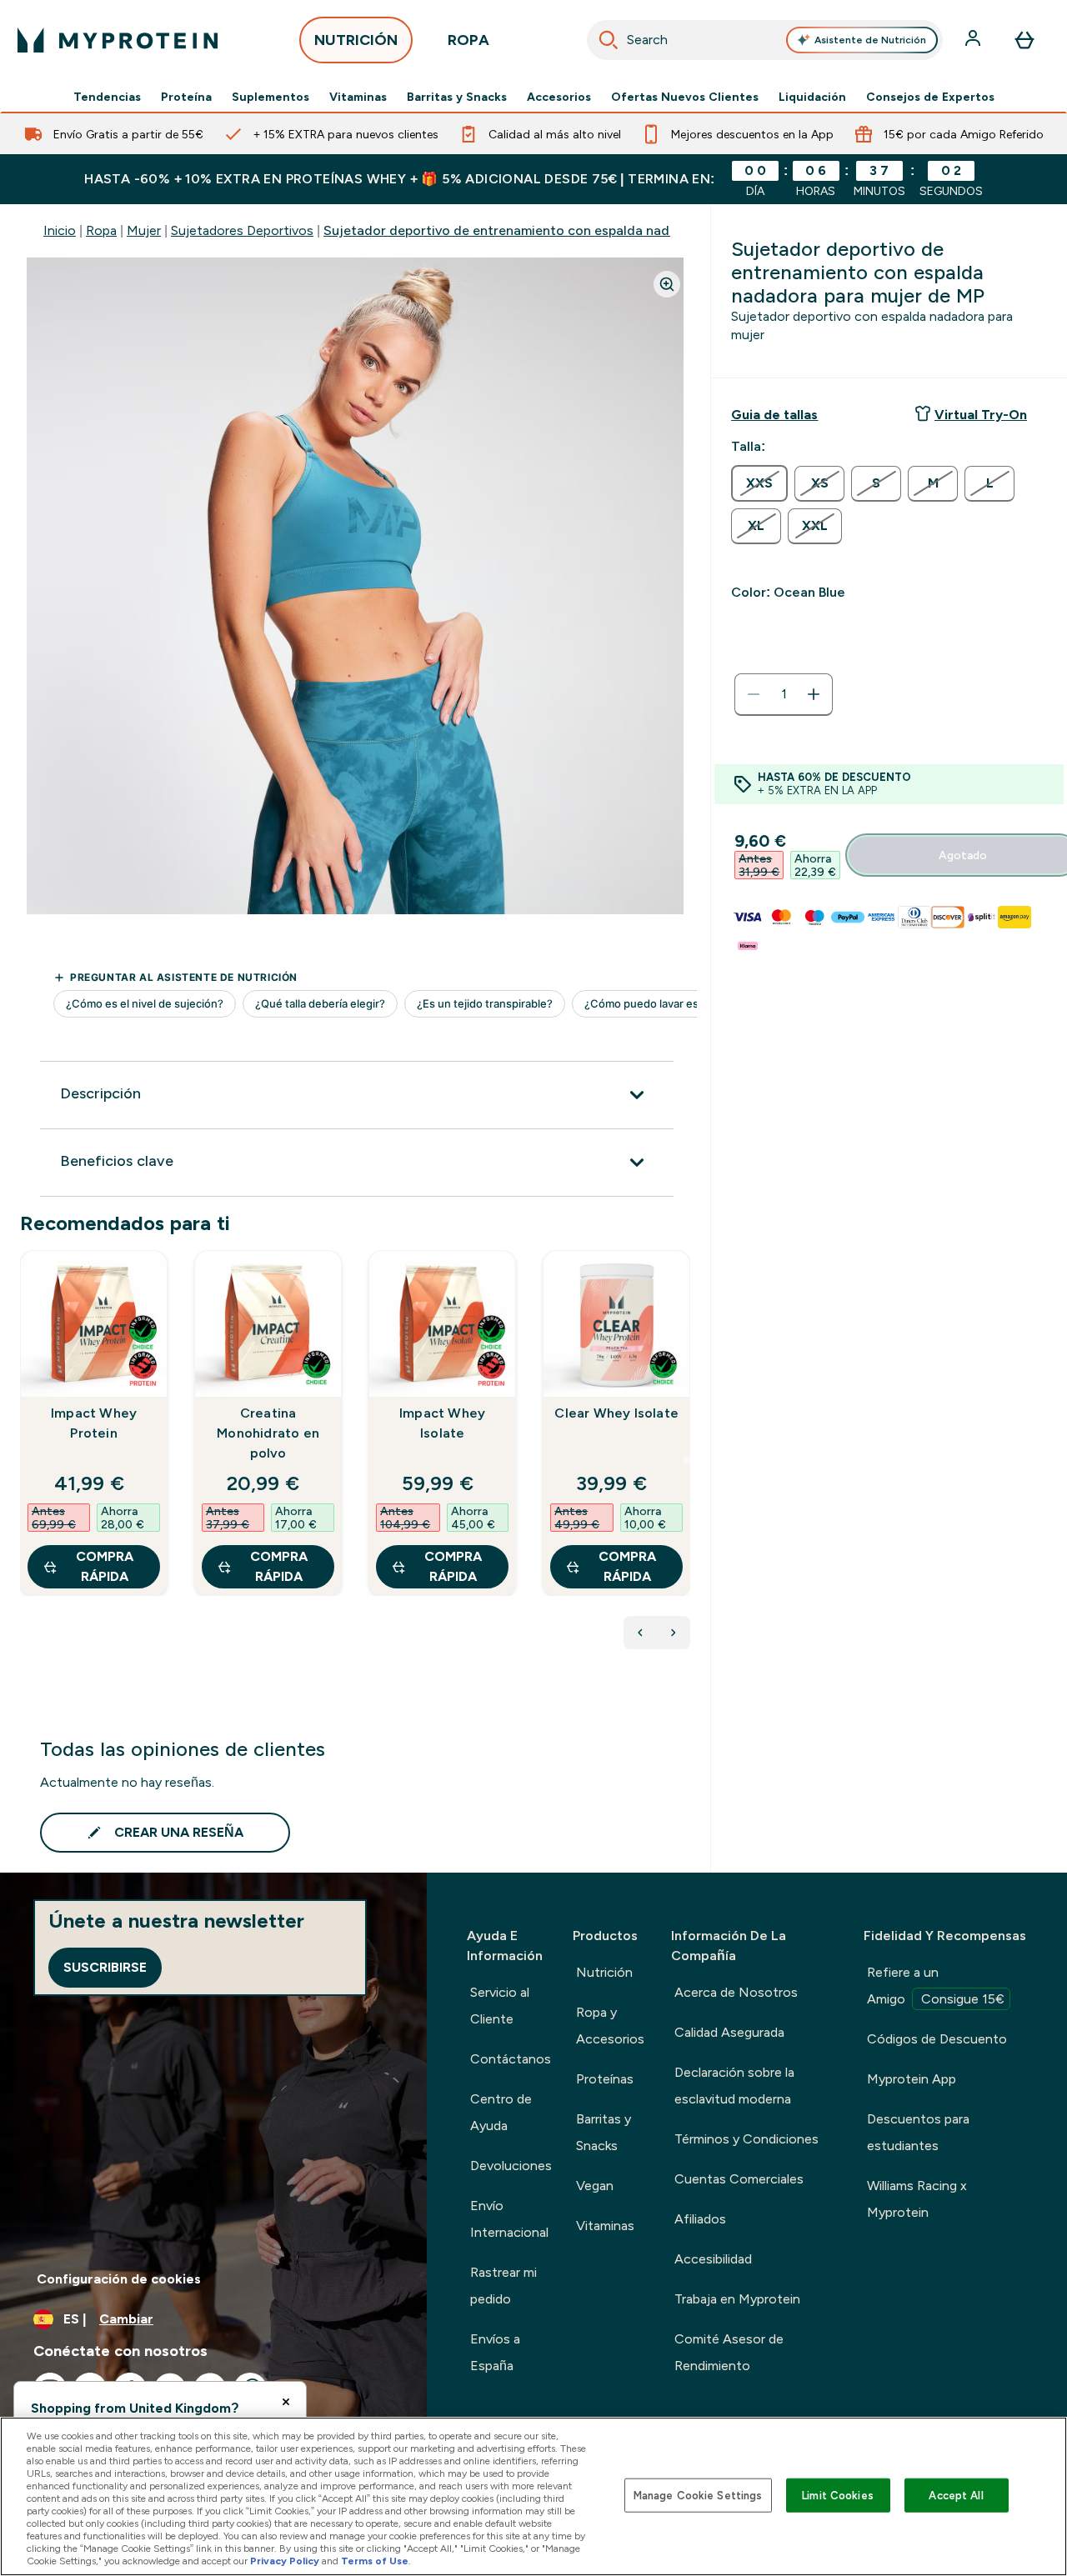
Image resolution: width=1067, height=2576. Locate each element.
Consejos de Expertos (930, 97)
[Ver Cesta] (1024, 40)
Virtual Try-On (981, 415)
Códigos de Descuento (937, 2039)
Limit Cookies (838, 2495)
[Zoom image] (667, 284)
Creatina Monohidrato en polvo (268, 1433)
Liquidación (812, 97)
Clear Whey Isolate (616, 1413)
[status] (784, 694)
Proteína (186, 97)
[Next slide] (687, 1460)
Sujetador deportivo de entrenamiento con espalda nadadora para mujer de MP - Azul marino (612, 230)
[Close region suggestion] (286, 2402)
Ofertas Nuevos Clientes (685, 97)
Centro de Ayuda (501, 2112)
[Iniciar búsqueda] (609, 40)
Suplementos (271, 97)
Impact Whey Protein (94, 1423)
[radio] (759, 483)
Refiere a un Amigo (936, 1986)
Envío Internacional (509, 2219)
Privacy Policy (285, 2561)
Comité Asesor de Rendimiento (729, 2352)
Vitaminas (358, 97)
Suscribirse (105, 1967)
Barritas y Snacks (457, 97)
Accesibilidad (713, 2259)
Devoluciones (511, 2166)
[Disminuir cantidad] (754, 694)
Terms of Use (375, 2561)
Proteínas (605, 2079)
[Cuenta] (974, 40)
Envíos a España (495, 2352)
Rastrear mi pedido (503, 2286)
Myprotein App (912, 2079)
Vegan (595, 2186)
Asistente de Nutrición (870, 40)
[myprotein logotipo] (118, 40)
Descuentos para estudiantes (918, 2132)
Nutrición (604, 1972)
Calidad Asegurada (729, 2032)
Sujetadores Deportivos (242, 230)
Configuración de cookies (119, 2279)
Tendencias (107, 97)
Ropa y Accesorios (610, 2026)
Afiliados (700, 2219)
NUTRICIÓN (356, 40)
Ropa (101, 230)
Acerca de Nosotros (736, 1992)
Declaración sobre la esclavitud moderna (734, 2086)
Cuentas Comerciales (739, 2179)
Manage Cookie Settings (698, 2495)
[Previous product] (640, 1633)
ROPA (468, 40)
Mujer (144, 230)
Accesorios (559, 97)
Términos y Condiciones (746, 2139)
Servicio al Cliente (500, 2006)
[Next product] (674, 1633)
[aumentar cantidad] (814, 694)
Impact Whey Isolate (442, 1423)
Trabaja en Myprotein (737, 2299)
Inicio (60, 230)
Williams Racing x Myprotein (917, 2199)
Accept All (956, 2495)
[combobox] (765, 40)
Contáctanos (511, 2059)
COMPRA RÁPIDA (105, 1566)
